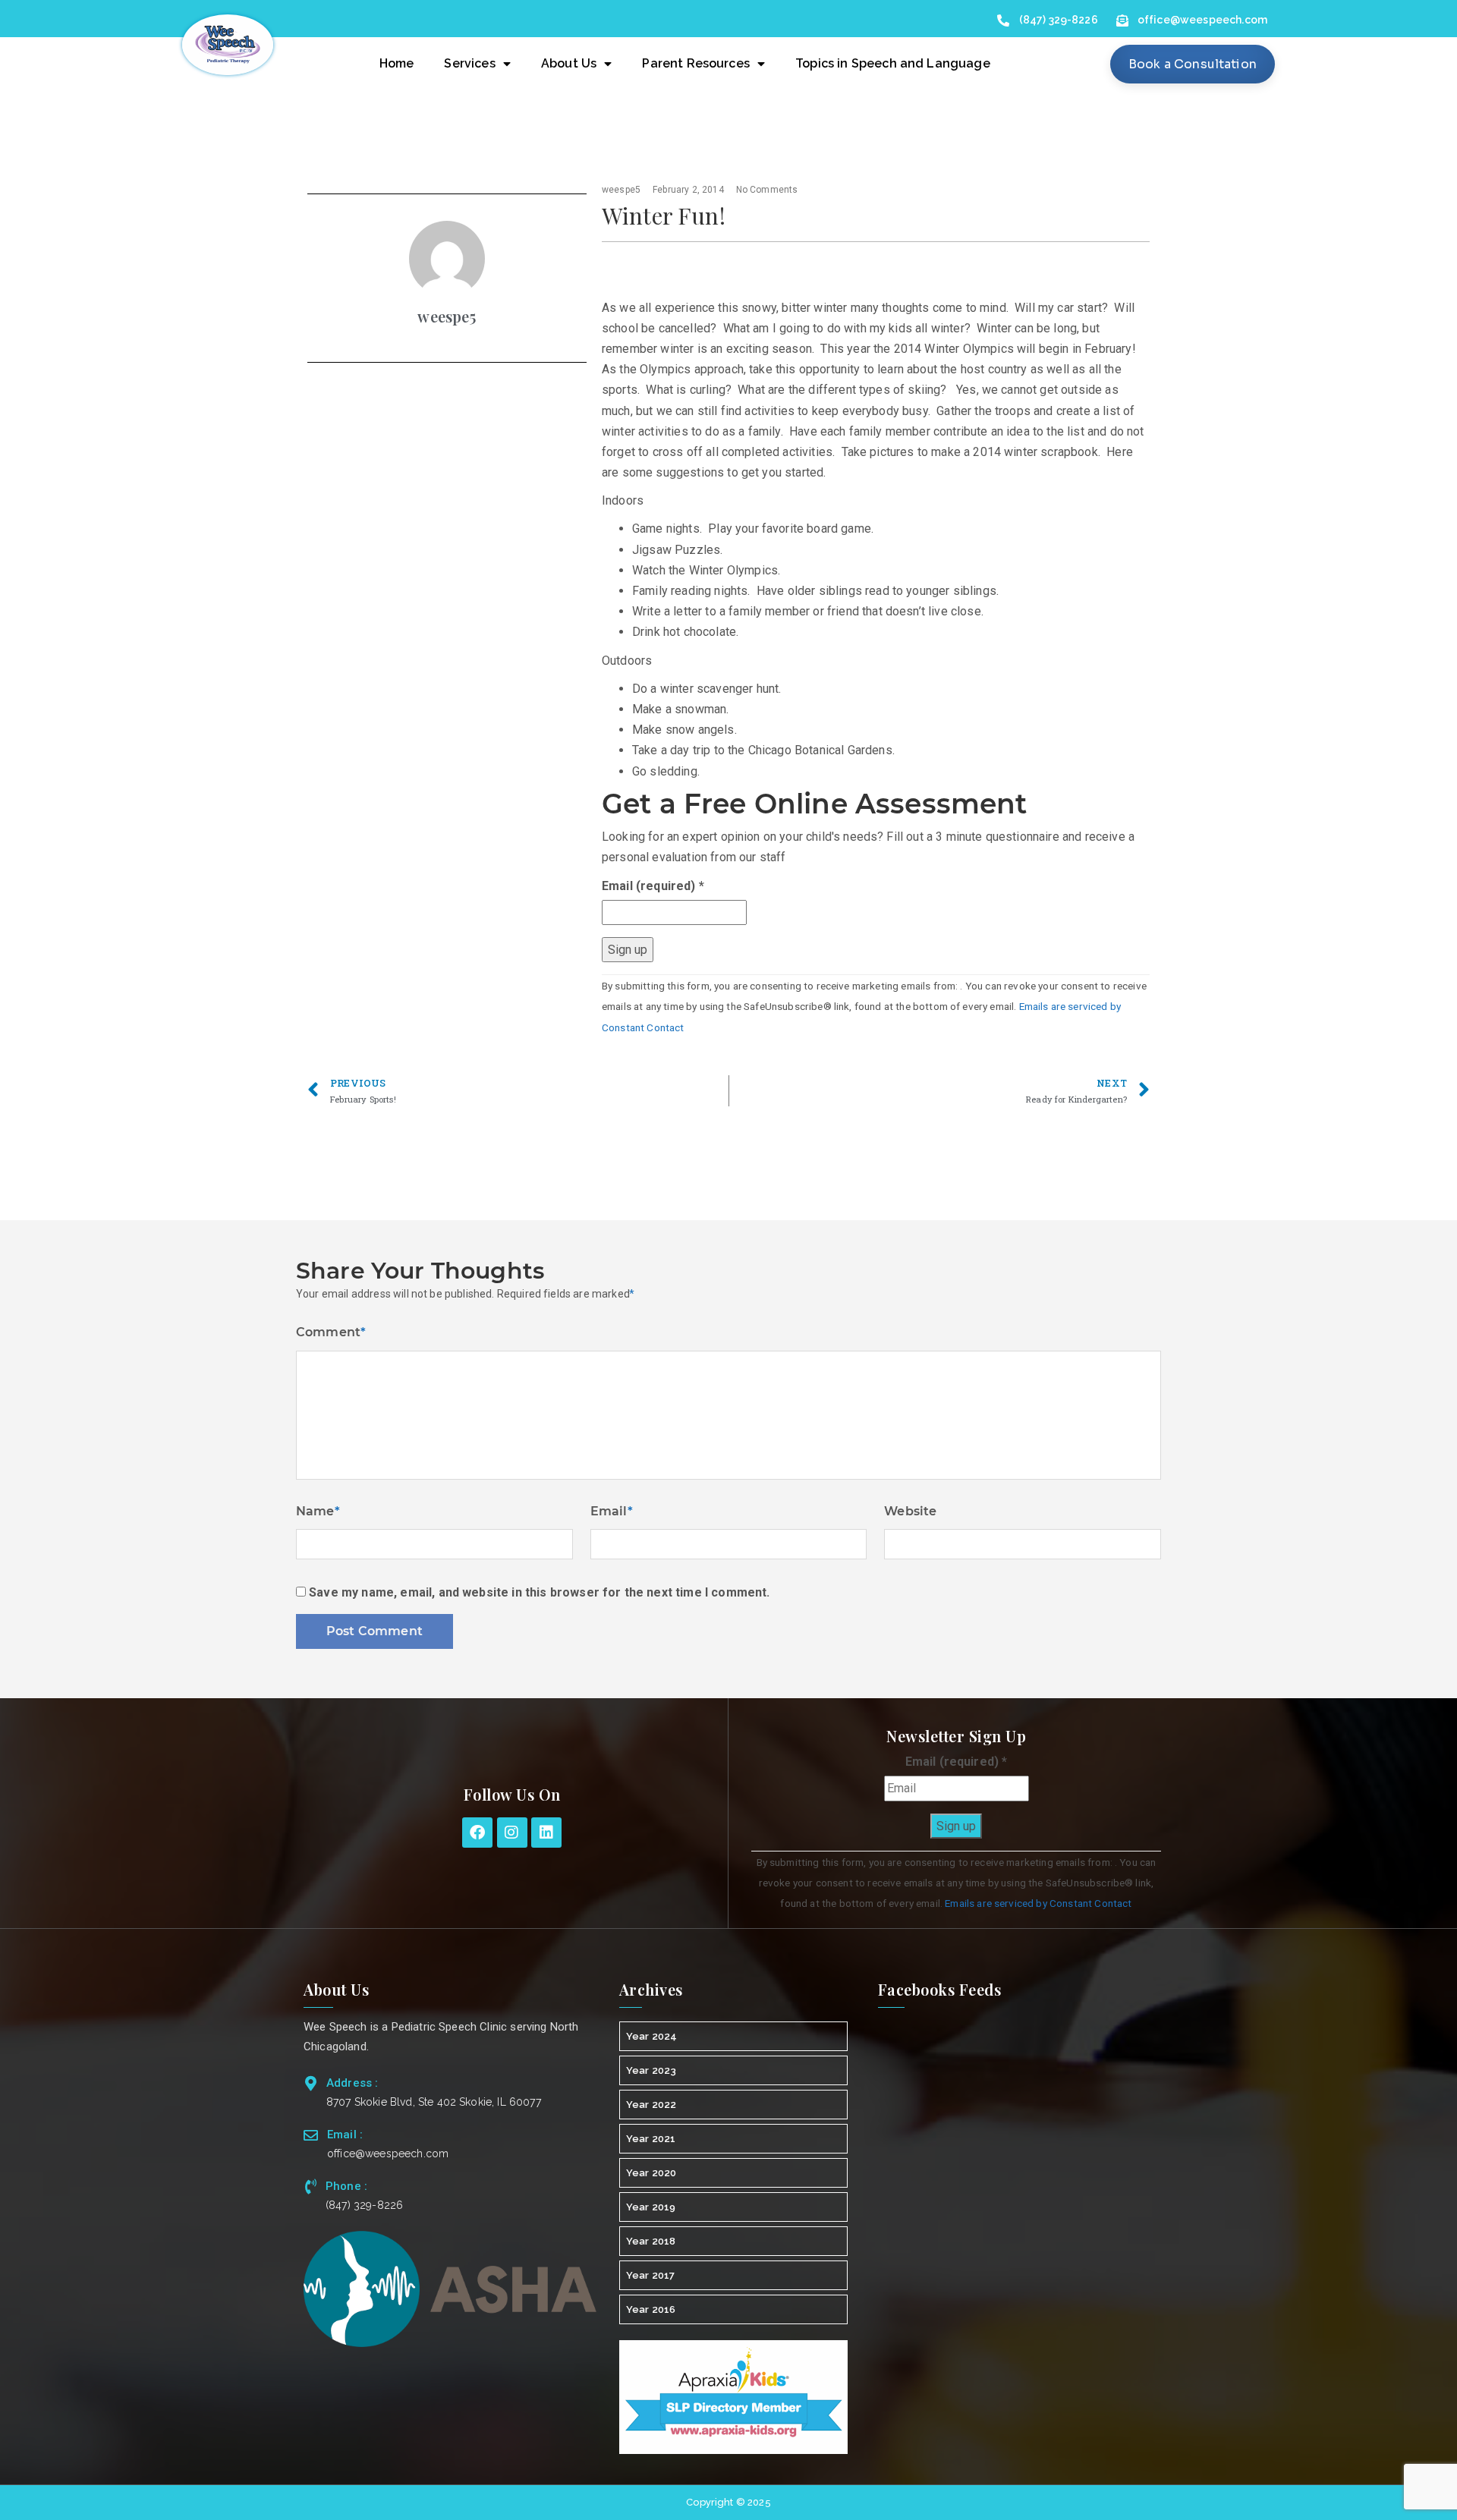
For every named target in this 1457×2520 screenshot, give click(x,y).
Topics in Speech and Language (893, 63)
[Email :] (311, 2135)
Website (910, 1511)
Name (318, 1511)
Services (469, 63)
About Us (569, 63)
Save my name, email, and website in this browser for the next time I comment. (539, 1592)
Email (612, 1511)
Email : (345, 2135)
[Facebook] (477, 1833)
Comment (331, 1332)
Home (397, 63)
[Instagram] (512, 1833)
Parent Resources (696, 63)
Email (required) (653, 886)
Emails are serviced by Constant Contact (1038, 1903)
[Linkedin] (546, 1833)
